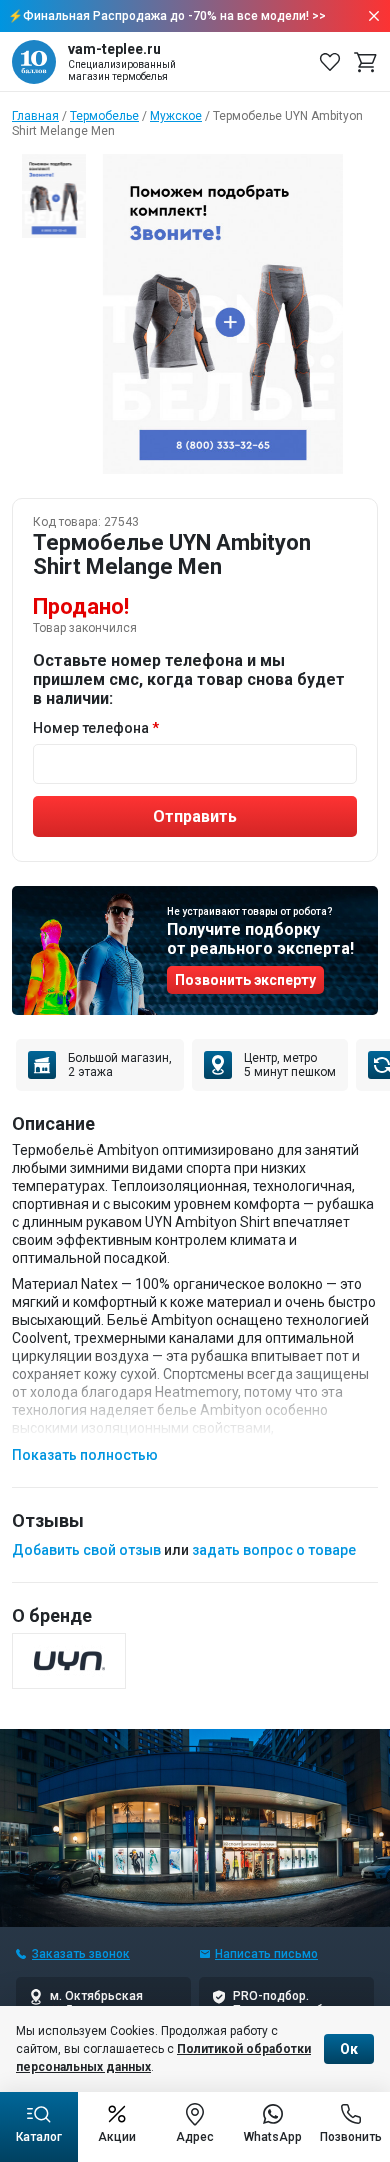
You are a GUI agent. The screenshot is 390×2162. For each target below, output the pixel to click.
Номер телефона (91, 728)
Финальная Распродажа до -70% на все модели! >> (174, 16)
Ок (349, 2049)
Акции (117, 2137)
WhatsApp (273, 2137)
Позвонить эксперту (245, 980)
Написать (266, 1954)
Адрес (195, 2137)
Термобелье (104, 116)
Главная (35, 116)
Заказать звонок (81, 1954)
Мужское (176, 116)
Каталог (39, 2137)
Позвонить (351, 2137)
